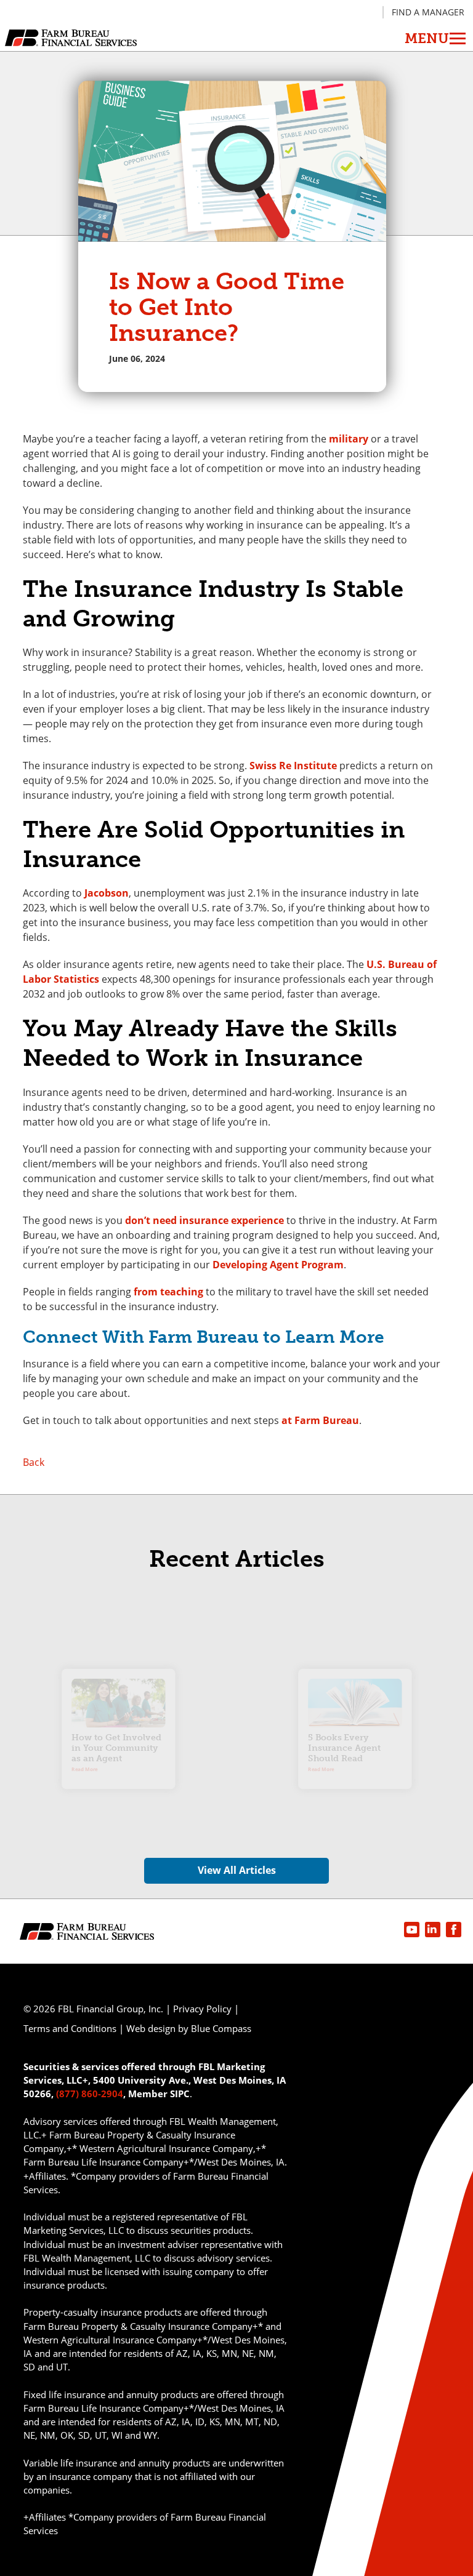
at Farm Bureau (320, 1420)
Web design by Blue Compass (189, 2028)
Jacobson (107, 893)
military (349, 439)
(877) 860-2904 (90, 2094)
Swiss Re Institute (293, 766)
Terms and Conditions (70, 2028)
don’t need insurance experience (204, 1220)
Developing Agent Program (278, 1265)
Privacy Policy (202, 2009)
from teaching (168, 1292)
